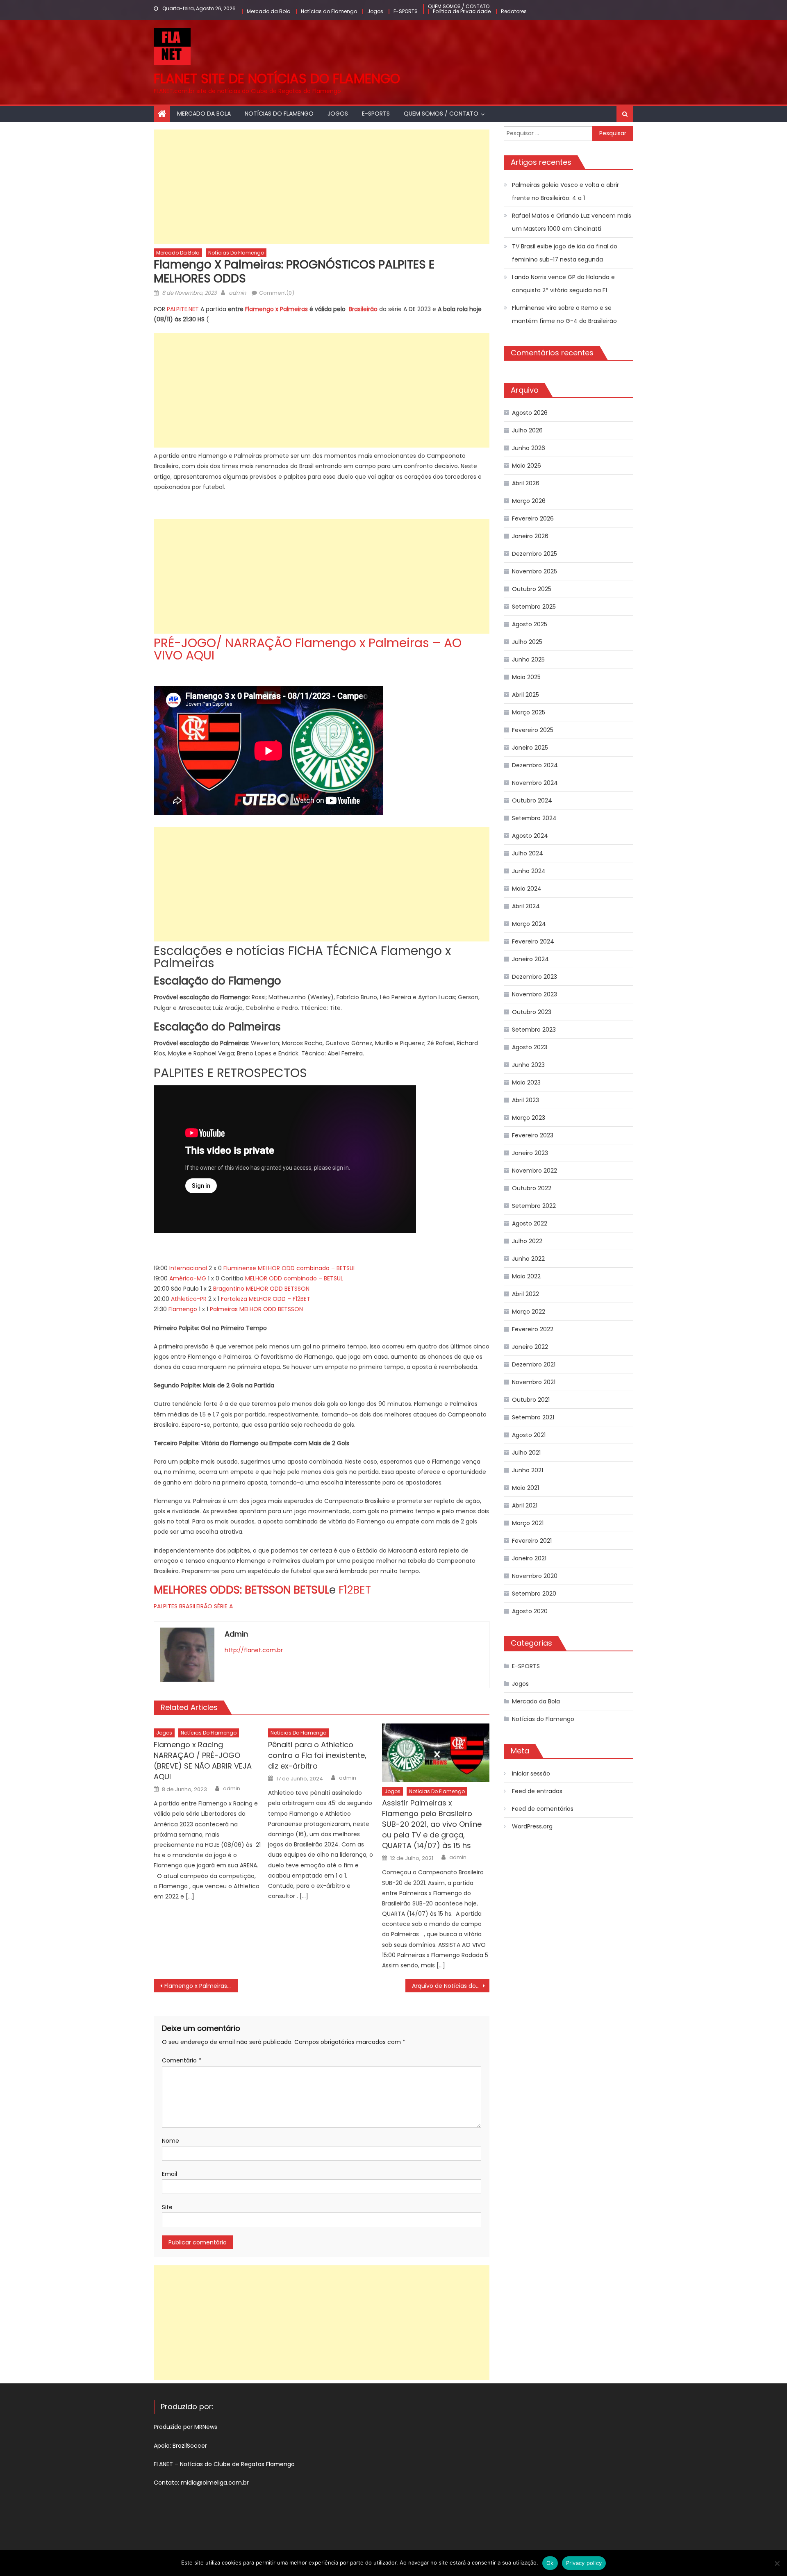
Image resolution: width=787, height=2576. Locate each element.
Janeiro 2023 (530, 1153)
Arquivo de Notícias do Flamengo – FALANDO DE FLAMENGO (451, 1986)
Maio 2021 (525, 1488)
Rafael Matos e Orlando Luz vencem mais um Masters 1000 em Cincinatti (572, 222)
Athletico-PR (189, 1299)
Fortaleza (234, 1299)
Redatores (514, 11)
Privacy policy (584, 2563)
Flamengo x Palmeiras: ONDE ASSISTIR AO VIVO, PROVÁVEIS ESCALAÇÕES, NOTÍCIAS (201, 1986)
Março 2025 (529, 712)
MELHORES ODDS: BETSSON (224, 1590)
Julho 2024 (528, 853)
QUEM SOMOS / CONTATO (459, 6)
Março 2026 (529, 501)
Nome (171, 2141)
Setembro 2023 (534, 1030)
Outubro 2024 (532, 800)
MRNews (207, 2427)
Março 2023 (529, 1118)
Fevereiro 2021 (532, 1541)
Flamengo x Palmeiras (276, 309)
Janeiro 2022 (530, 1347)
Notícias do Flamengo (329, 11)
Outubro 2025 (532, 589)
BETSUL (311, 1590)
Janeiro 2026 (530, 536)
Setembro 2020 (534, 1594)
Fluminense (240, 1268)
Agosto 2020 (530, 1611)
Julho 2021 (526, 1453)
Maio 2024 (527, 889)
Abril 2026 (526, 483)
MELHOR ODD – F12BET (280, 1299)
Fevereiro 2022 (533, 1329)
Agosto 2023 (530, 1047)
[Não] (777, 2563)
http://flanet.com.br (254, 1650)
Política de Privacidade (462, 11)
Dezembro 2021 (534, 1364)
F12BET (355, 1590)
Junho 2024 (529, 871)
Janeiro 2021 (529, 1558)
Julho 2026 (527, 430)
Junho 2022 (528, 1259)
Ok (550, 2563)
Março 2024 (529, 924)
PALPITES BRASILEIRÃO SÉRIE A (193, 1606)
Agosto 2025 (530, 624)
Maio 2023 (526, 1082)
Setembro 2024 (534, 818)
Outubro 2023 (532, 1012)
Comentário (182, 2060)
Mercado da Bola (269, 11)
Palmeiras (224, 1309)
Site (167, 2207)
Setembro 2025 (534, 607)
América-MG (188, 1278)
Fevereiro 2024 (533, 941)
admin (237, 293)
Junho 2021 (528, 1470)
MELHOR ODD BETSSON (278, 1289)
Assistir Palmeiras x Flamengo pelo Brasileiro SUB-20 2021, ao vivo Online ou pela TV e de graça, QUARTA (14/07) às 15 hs (432, 1824)
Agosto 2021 (529, 1435)
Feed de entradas (537, 1791)
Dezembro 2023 (535, 977)
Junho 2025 (528, 659)
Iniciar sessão (531, 1773)
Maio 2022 (526, 1276)
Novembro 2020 (535, 1576)
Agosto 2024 (530, 836)
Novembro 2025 (535, 571)
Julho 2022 (527, 1241)
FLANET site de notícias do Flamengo (277, 78)
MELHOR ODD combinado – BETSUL (307, 1268)
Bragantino (229, 1289)
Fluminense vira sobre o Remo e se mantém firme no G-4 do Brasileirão (564, 314)
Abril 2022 (525, 1294)
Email (169, 2174)
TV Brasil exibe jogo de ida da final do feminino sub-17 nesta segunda (565, 253)
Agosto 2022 (530, 1223)
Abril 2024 (526, 906)
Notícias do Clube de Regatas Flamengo (237, 2464)
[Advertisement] (322, 187)
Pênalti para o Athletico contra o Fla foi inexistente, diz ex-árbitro (317, 1755)
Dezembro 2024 (535, 765)
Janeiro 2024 (530, 959)
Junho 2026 (529, 448)
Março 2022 (529, 1312)
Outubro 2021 (531, 1400)
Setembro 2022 (534, 1206)
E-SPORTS (406, 11)
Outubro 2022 (532, 1188)
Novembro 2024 (535, 783)
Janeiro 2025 (530, 748)
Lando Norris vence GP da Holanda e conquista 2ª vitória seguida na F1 (563, 284)
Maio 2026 (527, 466)
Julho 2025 (527, 642)
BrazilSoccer (190, 2446)
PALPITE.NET (183, 309)
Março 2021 (528, 1523)
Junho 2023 (528, 1065)
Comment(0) (277, 293)
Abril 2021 (525, 1505)
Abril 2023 (525, 1100)
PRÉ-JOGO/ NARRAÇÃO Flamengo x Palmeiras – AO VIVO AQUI (308, 649)
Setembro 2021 (533, 1417)
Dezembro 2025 (535, 554)
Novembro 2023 (535, 994)
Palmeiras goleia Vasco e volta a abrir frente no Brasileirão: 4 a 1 (565, 191)
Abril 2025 (525, 695)
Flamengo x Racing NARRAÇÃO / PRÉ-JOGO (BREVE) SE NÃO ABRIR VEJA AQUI (203, 1761)
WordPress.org (532, 1826)
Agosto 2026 (530, 413)
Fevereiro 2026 (533, 518)
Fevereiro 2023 (533, 1135)
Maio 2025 (526, 677)
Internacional (188, 1268)
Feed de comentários (543, 1809)
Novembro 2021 (534, 1382)
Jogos (375, 11)
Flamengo (183, 1309)
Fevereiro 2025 (533, 730)
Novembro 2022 (535, 1171)
